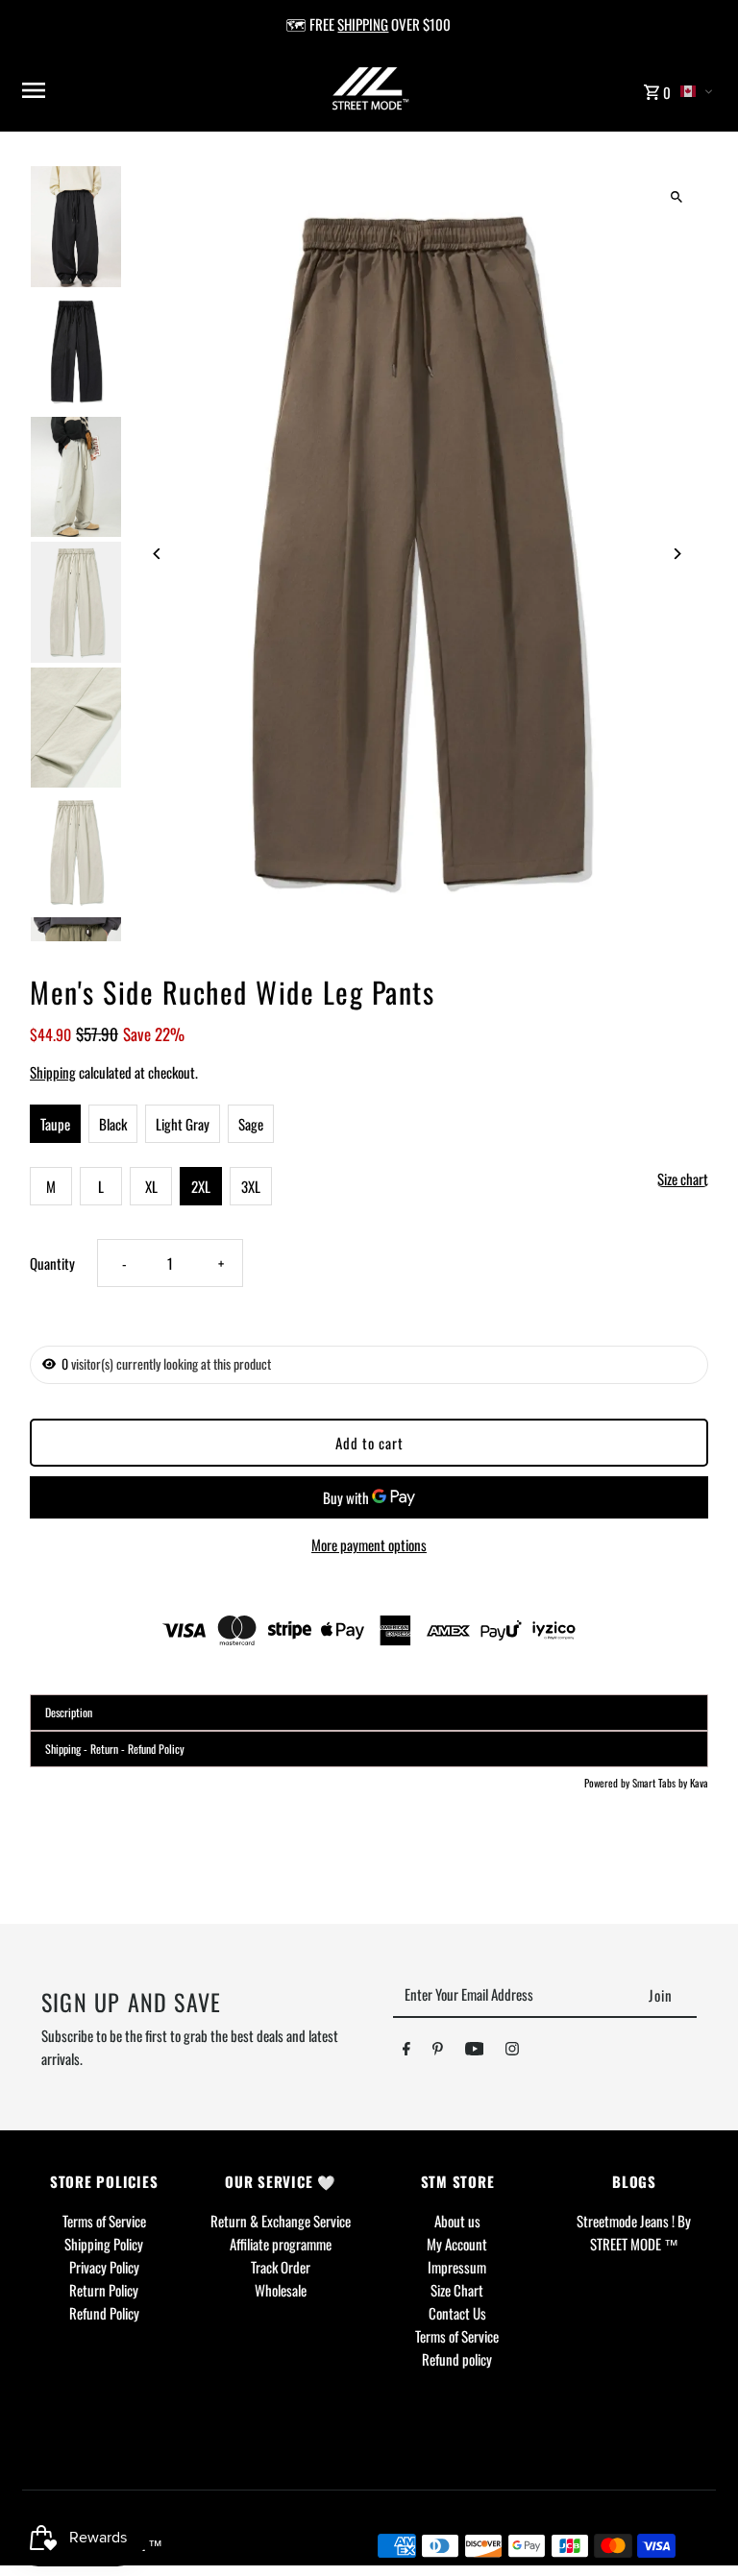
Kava (699, 1783)
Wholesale (281, 2290)
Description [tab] (69, 1712)
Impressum (457, 2267)
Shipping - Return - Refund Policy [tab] (115, 1749)
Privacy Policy (104, 2267)
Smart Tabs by (661, 1783)
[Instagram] (512, 2052)
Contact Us (457, 2313)
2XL (201, 1186)
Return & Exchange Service (281, 2221)
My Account (457, 2244)
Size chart (683, 1179)
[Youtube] (475, 2052)
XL (151, 1186)
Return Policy (104, 2290)
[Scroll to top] (697, 2526)
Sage (251, 1124)
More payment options (369, 1544)
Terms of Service (104, 2221)
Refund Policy (104, 2313)
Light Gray (183, 1124)
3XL (251, 1186)
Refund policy (457, 2359)
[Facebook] (406, 2052)
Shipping (53, 1072)
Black (113, 1124)
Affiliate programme (281, 2244)
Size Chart (457, 2290)
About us (457, 2221)
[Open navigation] (140, 90)
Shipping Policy (104, 2244)
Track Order (281, 2267)
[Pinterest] (438, 2052)
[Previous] (157, 554)
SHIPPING (363, 24)
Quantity (52, 1263)
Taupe (55, 1124)
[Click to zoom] (677, 196)
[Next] (677, 554)
